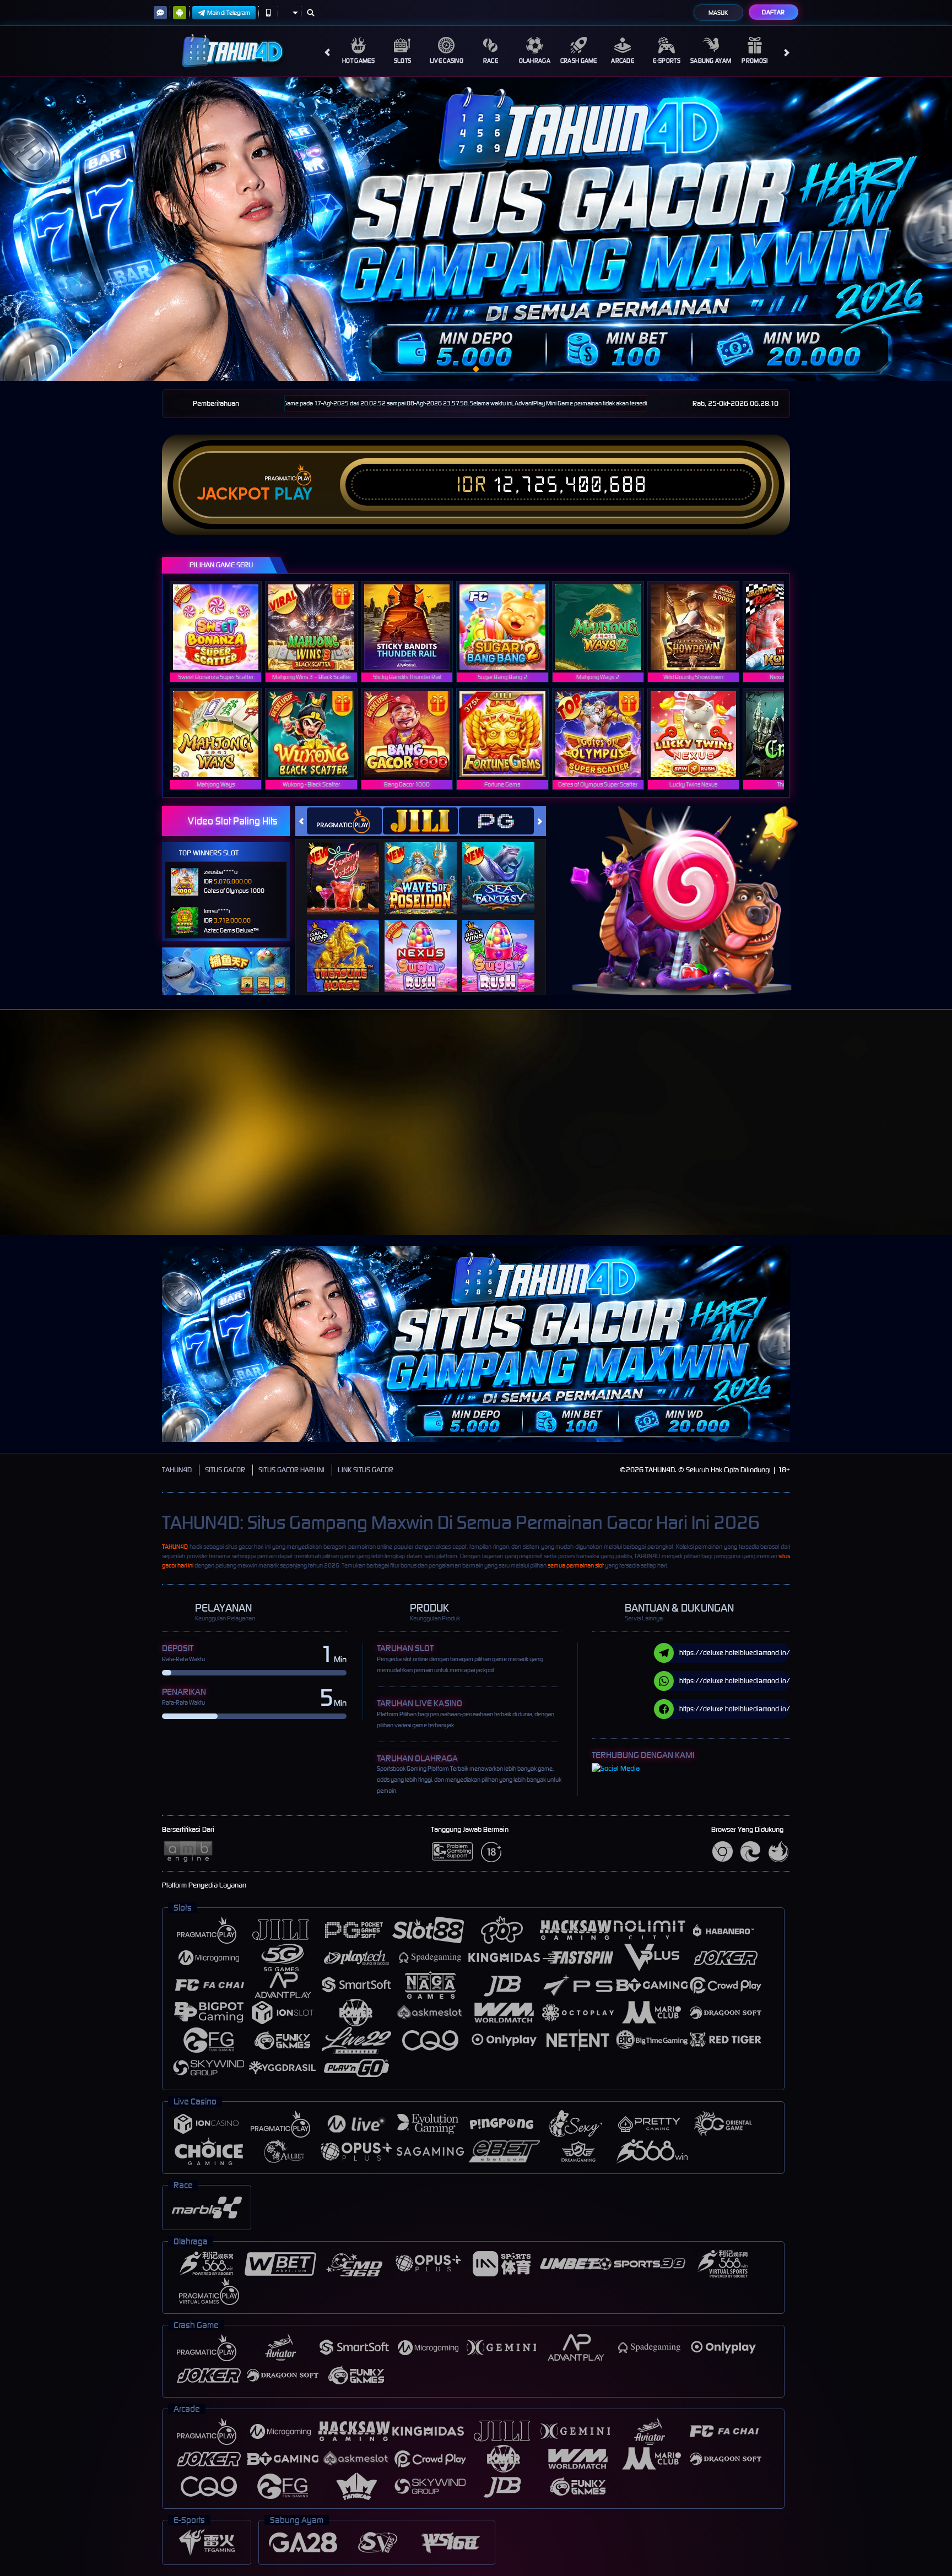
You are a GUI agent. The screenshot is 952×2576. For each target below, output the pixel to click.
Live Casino (447, 61)
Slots (403, 61)
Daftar (773, 12)
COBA (350, 867)
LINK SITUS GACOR (366, 1470)
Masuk (718, 13)
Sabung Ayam (711, 61)
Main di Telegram (229, 13)
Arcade (623, 61)
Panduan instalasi (908, 1142)
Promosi (754, 61)
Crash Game (579, 61)
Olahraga (535, 61)
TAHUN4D (177, 1470)
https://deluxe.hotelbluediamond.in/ (735, 1653)
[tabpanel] (476, 229)
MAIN (223, 627)
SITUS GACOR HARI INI (291, 1470)
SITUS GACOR (225, 1470)
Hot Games (358, 61)
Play (293, 494)
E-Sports (666, 61)
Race (491, 61)
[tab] (344, 821)
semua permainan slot (576, 1565)
